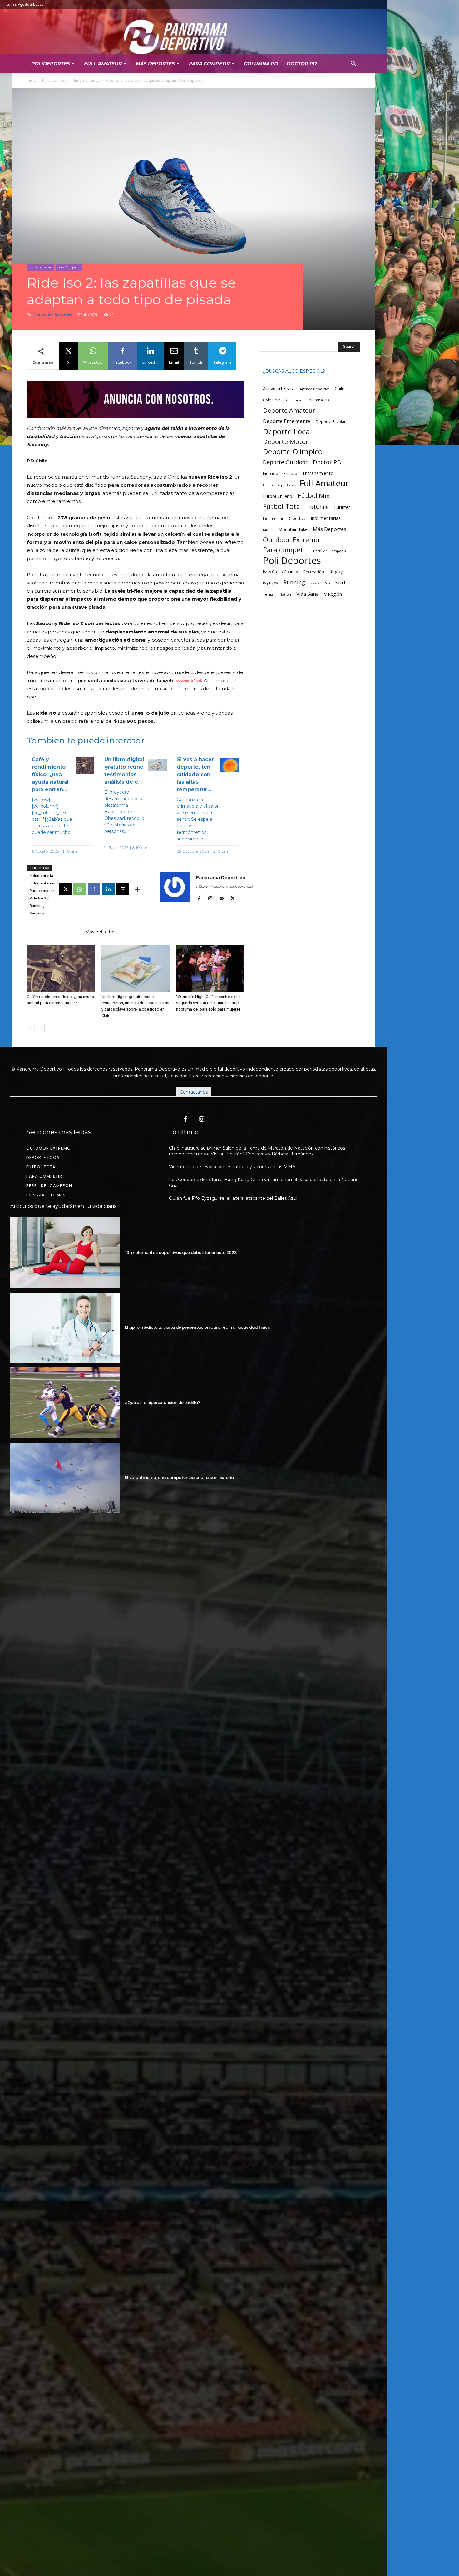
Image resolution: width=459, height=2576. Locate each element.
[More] (137, 889)
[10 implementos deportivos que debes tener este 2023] (65, 1252)
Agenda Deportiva (315, 389)
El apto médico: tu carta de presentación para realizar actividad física (198, 1327)
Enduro (290, 473)
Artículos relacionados (54, 932)
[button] (353, 63)
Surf (341, 582)
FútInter (342, 507)
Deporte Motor (286, 442)
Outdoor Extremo (291, 540)
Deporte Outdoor (285, 462)
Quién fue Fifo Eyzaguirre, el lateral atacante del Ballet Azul (233, 1198)
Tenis (268, 594)
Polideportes (50, 64)
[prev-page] (31, 1028)
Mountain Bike (293, 529)
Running (37, 906)
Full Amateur (103, 64)
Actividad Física (279, 388)
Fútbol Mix (314, 496)
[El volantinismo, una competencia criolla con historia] (65, 1478)
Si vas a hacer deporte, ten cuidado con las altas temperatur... (195, 774)
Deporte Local (287, 431)
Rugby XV (271, 583)
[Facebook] (94, 889)
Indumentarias (87, 80)
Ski (328, 583)
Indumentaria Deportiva (284, 518)
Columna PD (261, 64)
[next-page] (41, 1028)
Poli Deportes (292, 561)
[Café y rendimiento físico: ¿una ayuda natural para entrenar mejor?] (61, 968)
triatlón (285, 594)
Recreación (314, 572)
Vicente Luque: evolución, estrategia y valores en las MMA (232, 1167)
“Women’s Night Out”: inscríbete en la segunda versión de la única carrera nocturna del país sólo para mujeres (209, 1003)
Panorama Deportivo (53, 315)
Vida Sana (308, 594)
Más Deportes (155, 64)
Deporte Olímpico (293, 452)
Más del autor (100, 932)
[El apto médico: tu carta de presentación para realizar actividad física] (65, 1328)
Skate (315, 583)
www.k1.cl (189, 680)
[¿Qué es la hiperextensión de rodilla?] (65, 1403)
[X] (65, 889)
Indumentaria (41, 876)
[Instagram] (212, 899)
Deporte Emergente (287, 421)
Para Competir (209, 64)
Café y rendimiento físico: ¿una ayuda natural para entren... (50, 774)
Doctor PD (301, 64)
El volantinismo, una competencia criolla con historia (179, 1478)
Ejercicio (271, 473)
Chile (340, 389)
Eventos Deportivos (279, 485)
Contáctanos (194, 1092)
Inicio (32, 80)
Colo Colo (272, 400)
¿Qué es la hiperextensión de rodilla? (163, 1403)
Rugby (336, 571)
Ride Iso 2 (38, 898)
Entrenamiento (318, 473)
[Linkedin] (108, 889)
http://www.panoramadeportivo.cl (224, 886)
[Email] (123, 889)
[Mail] (224, 899)
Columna (294, 400)
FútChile (318, 507)
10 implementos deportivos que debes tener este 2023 (181, 1252)
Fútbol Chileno (278, 496)
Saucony (37, 913)
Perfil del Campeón (330, 551)
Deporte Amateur (289, 410)
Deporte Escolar (331, 422)
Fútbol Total (282, 506)
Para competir (42, 891)
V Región (333, 594)
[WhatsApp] (80, 889)
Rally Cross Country (280, 572)
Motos (268, 530)
